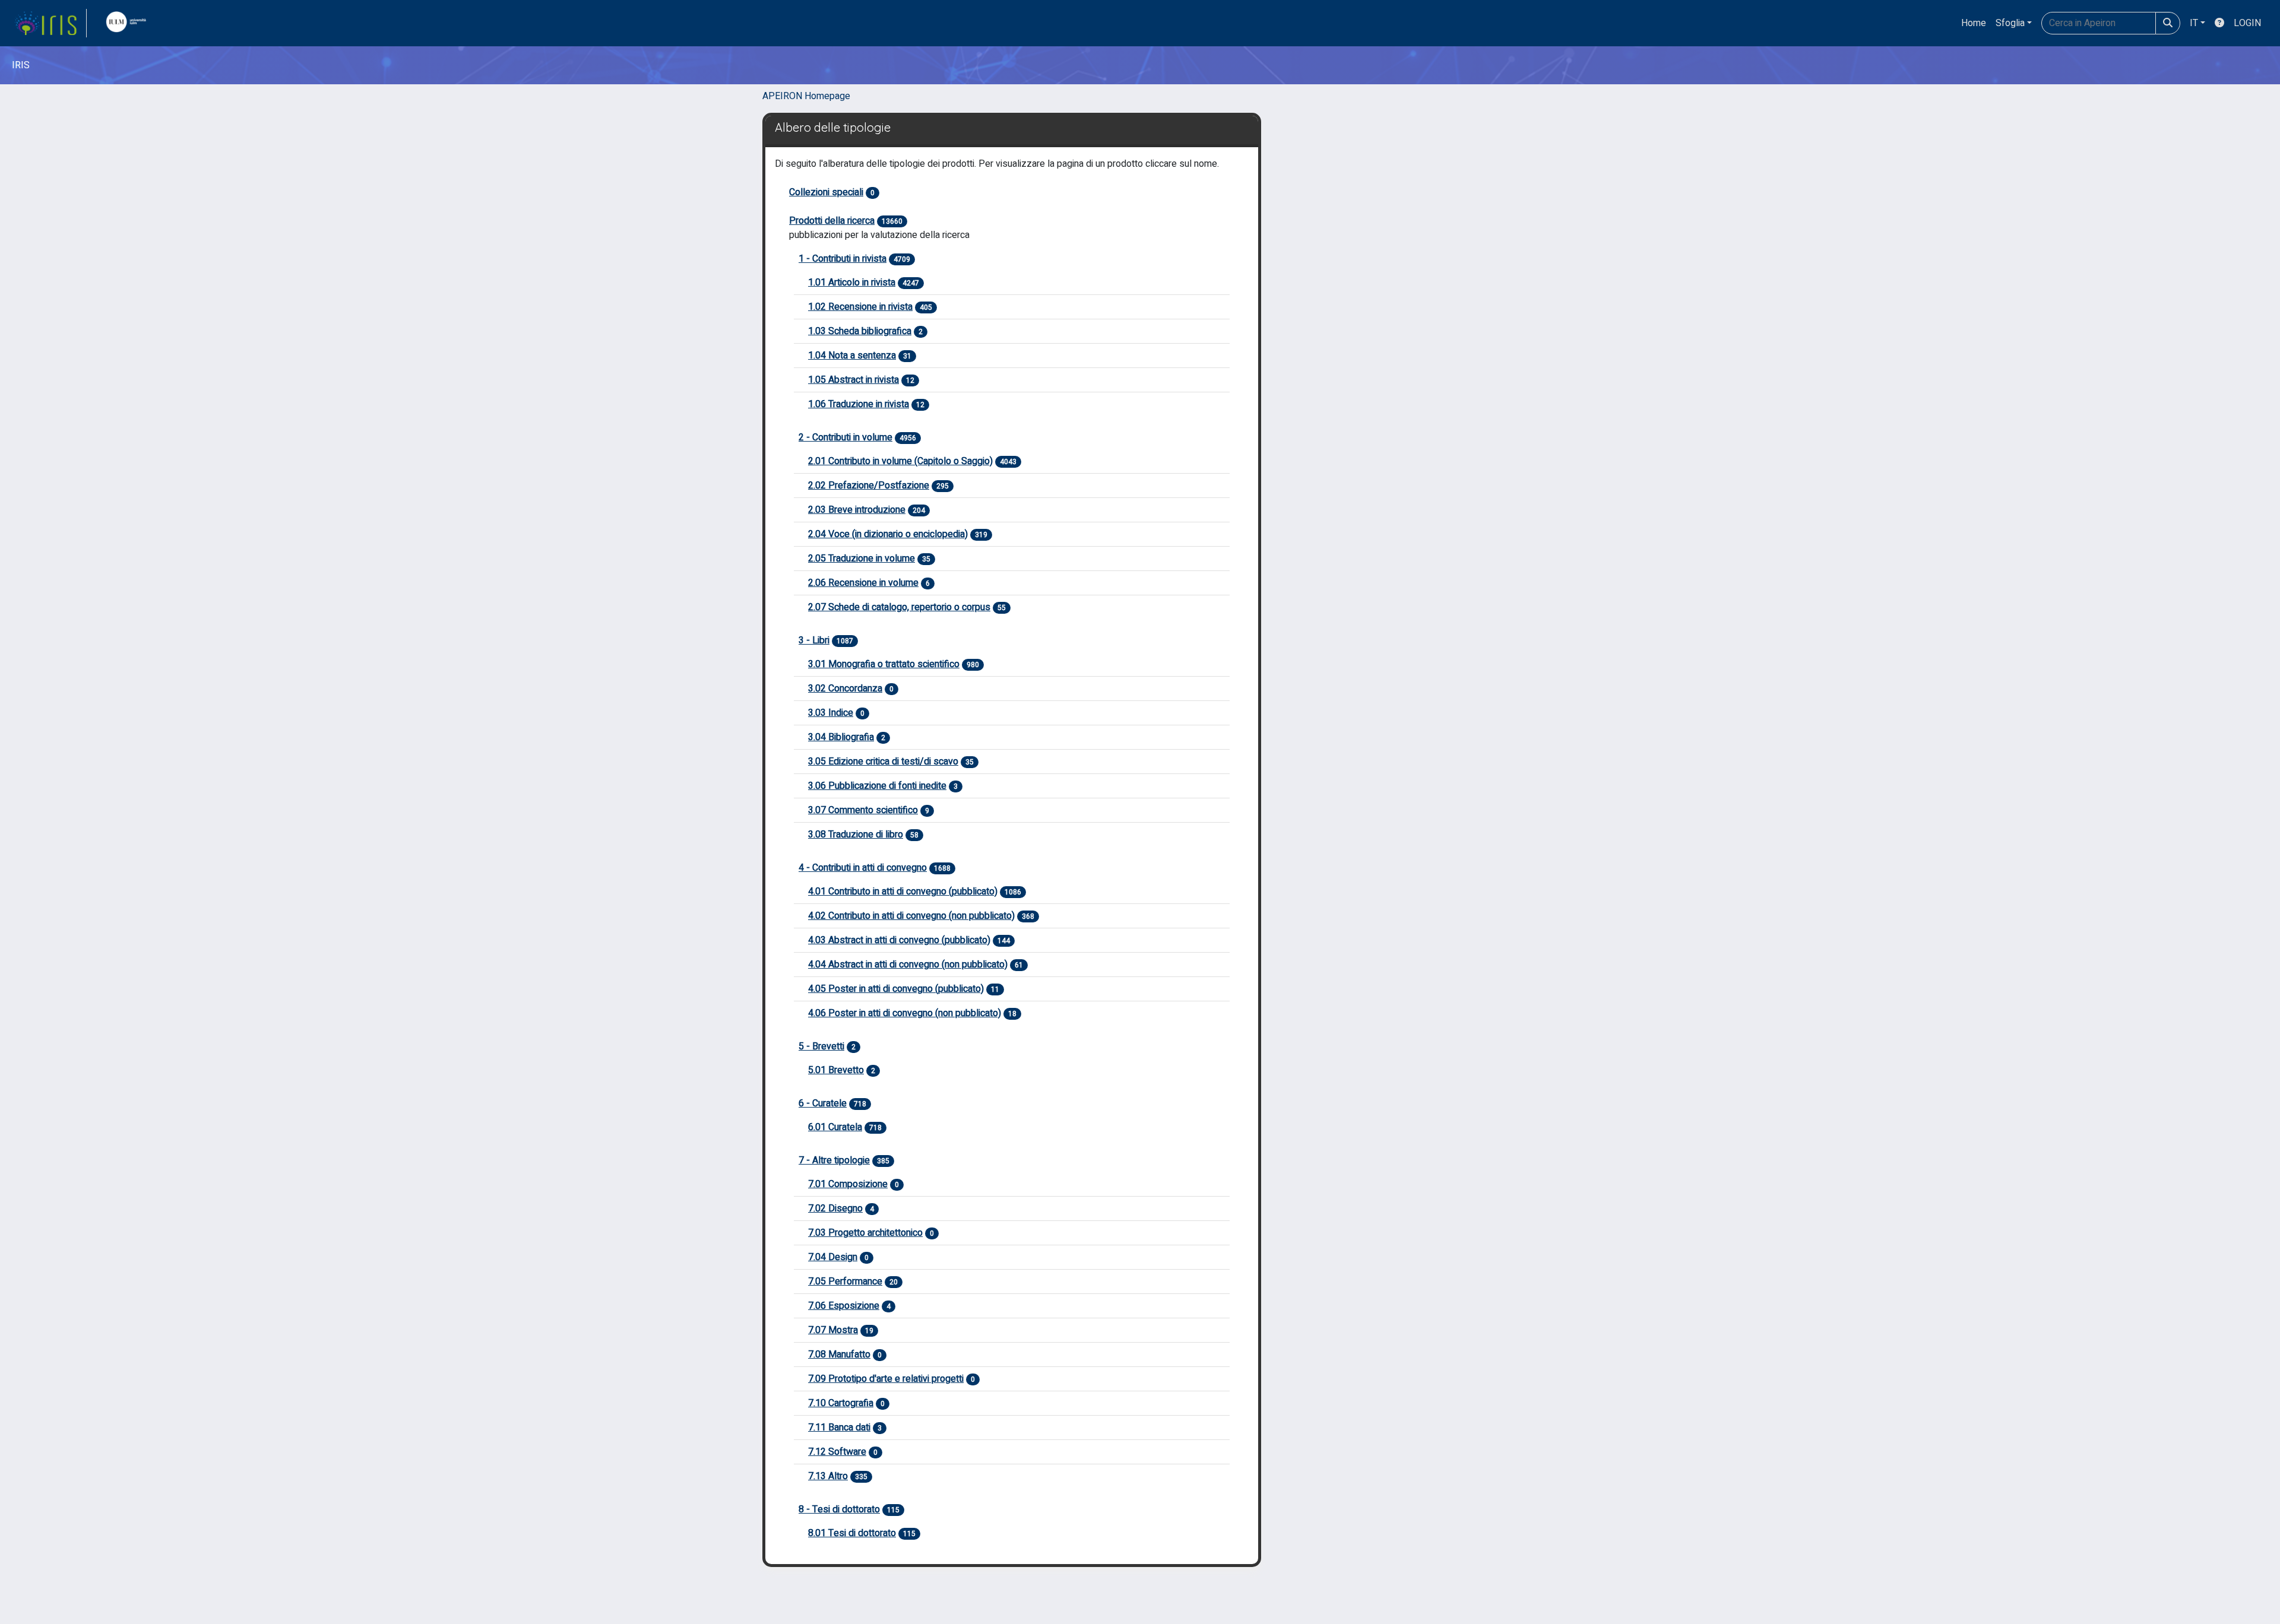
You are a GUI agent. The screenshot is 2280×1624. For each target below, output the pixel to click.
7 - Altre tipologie (834, 1160)
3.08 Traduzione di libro (856, 835)
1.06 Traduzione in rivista (859, 404)
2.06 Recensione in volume (863, 583)
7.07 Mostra (833, 1330)
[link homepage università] (129, 23)
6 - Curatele (823, 1103)
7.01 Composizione (848, 1184)
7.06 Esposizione (844, 1306)
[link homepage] (50, 23)
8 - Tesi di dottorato (839, 1509)
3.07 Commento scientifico (863, 810)
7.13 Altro (828, 1476)
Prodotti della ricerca (832, 221)
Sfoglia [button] (2010, 23)
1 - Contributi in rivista (843, 259)
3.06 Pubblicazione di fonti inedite (877, 786)
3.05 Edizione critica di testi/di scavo (883, 762)
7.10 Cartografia (841, 1403)
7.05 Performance (845, 1282)
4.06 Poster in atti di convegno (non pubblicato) (905, 1013)
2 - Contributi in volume (845, 437)
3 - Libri (814, 640)
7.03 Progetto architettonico (865, 1233)
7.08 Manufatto (839, 1355)
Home (1974, 23)
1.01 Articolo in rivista (852, 283)
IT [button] (2194, 23)
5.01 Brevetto (836, 1070)
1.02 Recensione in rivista (860, 307)
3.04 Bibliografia (841, 737)
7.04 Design (833, 1257)
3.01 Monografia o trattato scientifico (884, 664)
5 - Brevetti (821, 1046)
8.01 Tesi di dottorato (852, 1533)
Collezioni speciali (826, 192)
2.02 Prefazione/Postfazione (869, 486)
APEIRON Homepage (806, 96)
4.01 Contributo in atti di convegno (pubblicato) (903, 892)
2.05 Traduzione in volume (862, 559)
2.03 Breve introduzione (857, 510)
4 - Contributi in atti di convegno (863, 868)
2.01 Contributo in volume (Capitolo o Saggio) (900, 461)
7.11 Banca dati (839, 1428)
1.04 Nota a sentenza (852, 356)
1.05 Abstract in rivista (854, 380)
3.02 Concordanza (845, 689)
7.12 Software (837, 1452)
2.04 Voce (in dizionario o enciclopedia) (888, 534)
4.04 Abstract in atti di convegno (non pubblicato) (908, 965)
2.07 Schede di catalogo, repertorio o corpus (899, 607)
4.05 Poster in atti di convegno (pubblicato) (896, 989)
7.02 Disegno (835, 1209)
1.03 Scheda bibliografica (860, 331)
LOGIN (2247, 23)
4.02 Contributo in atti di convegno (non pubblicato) (911, 916)
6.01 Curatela (835, 1127)
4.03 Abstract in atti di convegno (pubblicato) (899, 940)
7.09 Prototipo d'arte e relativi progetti (886, 1379)
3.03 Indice (831, 713)
